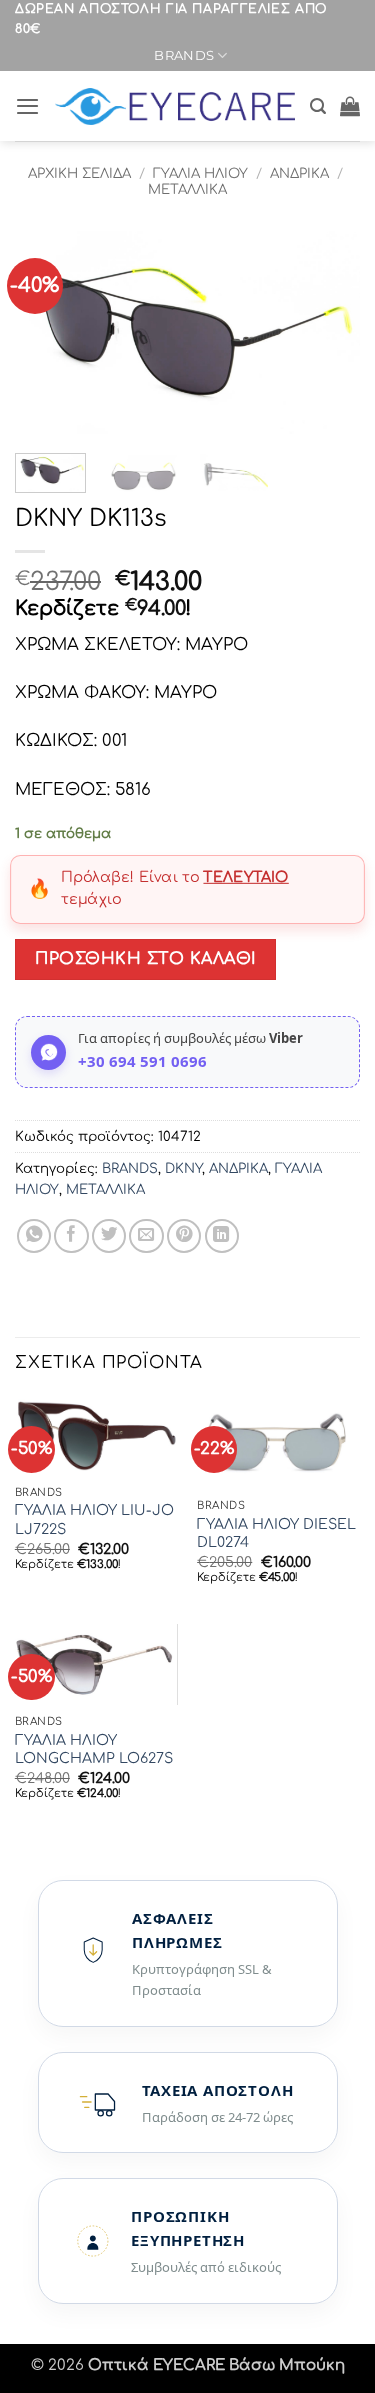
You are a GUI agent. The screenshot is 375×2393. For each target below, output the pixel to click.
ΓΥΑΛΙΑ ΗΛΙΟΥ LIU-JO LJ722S (94, 1519)
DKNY (183, 1168)
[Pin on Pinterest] (184, 1236)
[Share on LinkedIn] (222, 1236)
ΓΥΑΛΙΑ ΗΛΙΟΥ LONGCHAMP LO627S (94, 1749)
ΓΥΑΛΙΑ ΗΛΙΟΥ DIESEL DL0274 (276, 1533)
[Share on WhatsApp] (34, 1236)
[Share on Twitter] (109, 1236)
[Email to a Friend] (146, 1236)
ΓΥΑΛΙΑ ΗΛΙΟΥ (200, 173)
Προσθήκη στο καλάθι (145, 959)
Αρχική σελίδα (79, 173)
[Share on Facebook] (71, 1236)
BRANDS (184, 55)
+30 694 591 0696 (142, 1061)
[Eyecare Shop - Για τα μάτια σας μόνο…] (175, 106)
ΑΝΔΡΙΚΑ (299, 173)
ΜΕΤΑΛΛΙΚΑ (187, 189)
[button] (27, 106)
